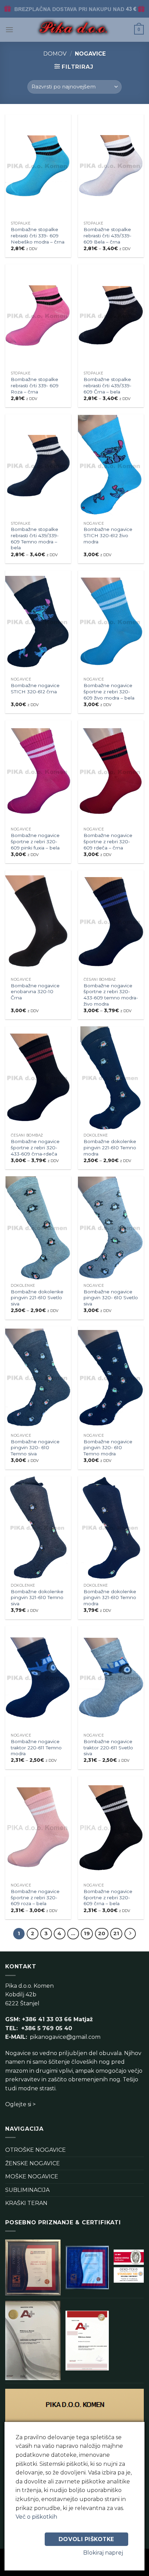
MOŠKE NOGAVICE (32, 2176)
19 (87, 1933)
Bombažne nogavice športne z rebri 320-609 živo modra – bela (109, 691)
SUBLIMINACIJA (27, 2190)
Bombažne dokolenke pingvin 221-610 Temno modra (110, 1147)
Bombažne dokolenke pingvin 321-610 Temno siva (37, 1598)
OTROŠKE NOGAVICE (36, 2150)
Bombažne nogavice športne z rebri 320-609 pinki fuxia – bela (35, 841)
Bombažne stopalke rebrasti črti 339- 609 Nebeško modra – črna (38, 235)
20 (102, 1933)
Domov (55, 54)
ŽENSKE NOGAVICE (33, 2163)
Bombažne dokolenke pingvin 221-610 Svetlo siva (37, 1298)
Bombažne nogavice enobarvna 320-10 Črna (35, 992)
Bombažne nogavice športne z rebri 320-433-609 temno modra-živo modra (111, 995)
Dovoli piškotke (86, 2539)
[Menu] (9, 30)
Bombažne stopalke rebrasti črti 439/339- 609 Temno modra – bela (35, 538)
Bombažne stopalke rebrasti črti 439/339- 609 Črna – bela (107, 385)
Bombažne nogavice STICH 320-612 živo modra (108, 535)
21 (116, 1933)
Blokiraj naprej (103, 2553)
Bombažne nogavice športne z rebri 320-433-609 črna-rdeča (35, 1147)
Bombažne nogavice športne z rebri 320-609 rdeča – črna (108, 841)
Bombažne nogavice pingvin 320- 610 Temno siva (35, 1448)
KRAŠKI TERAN (26, 2203)
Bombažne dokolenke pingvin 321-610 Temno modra (110, 1598)
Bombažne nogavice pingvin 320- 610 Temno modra (108, 1448)
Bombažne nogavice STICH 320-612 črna (35, 688)
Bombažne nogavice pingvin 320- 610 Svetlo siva (111, 1298)
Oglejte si (18, 2104)
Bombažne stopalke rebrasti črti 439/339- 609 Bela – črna (107, 235)
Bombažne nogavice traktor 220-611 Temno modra (36, 1747)
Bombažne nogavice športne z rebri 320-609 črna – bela (108, 1897)
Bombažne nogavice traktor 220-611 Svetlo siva (108, 1747)
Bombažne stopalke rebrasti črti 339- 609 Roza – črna (35, 385)
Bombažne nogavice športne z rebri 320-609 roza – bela (35, 1897)
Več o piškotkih (36, 2517)
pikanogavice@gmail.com (65, 2037)
